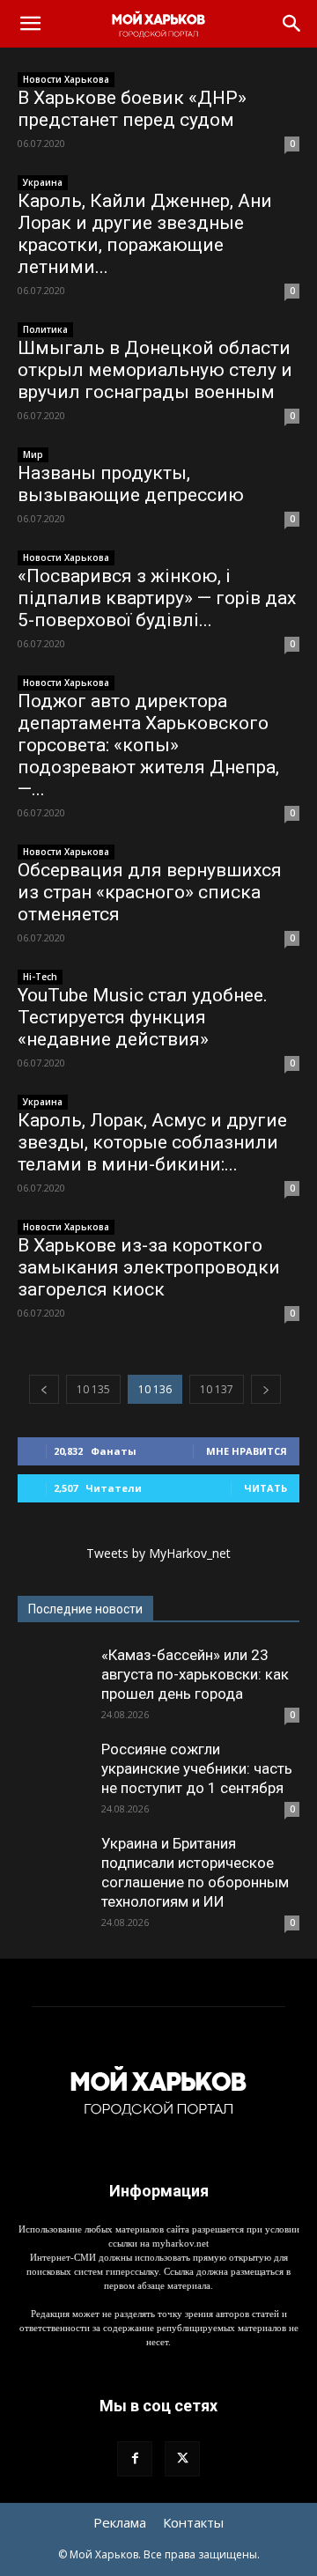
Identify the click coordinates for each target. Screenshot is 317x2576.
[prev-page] (44, 1389)
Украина (43, 182)
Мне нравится (247, 1451)
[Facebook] (135, 2459)
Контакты (193, 2522)
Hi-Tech (40, 977)
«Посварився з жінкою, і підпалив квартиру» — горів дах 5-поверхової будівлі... (157, 598)
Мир (33, 454)
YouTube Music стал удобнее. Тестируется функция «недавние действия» (143, 1017)
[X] (182, 2459)
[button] (30, 24)
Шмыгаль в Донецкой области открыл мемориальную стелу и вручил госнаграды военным (155, 370)
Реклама (120, 2522)
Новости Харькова (66, 79)
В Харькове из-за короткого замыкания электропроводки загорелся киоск (149, 1267)
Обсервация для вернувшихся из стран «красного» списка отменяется (150, 892)
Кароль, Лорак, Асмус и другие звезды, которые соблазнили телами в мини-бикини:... (152, 1142)
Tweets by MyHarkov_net (158, 1553)
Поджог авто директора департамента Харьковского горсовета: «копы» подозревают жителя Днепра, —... (148, 745)
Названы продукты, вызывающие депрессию (131, 484)
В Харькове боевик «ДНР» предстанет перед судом (132, 109)
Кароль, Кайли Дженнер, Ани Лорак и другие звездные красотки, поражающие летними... (145, 234)
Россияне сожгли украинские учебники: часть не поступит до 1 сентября (197, 1768)
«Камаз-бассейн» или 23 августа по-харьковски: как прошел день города (195, 1674)
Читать (265, 1488)
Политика (45, 329)
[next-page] (266, 1389)
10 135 (93, 1389)
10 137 (217, 1389)
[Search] (292, 24)
